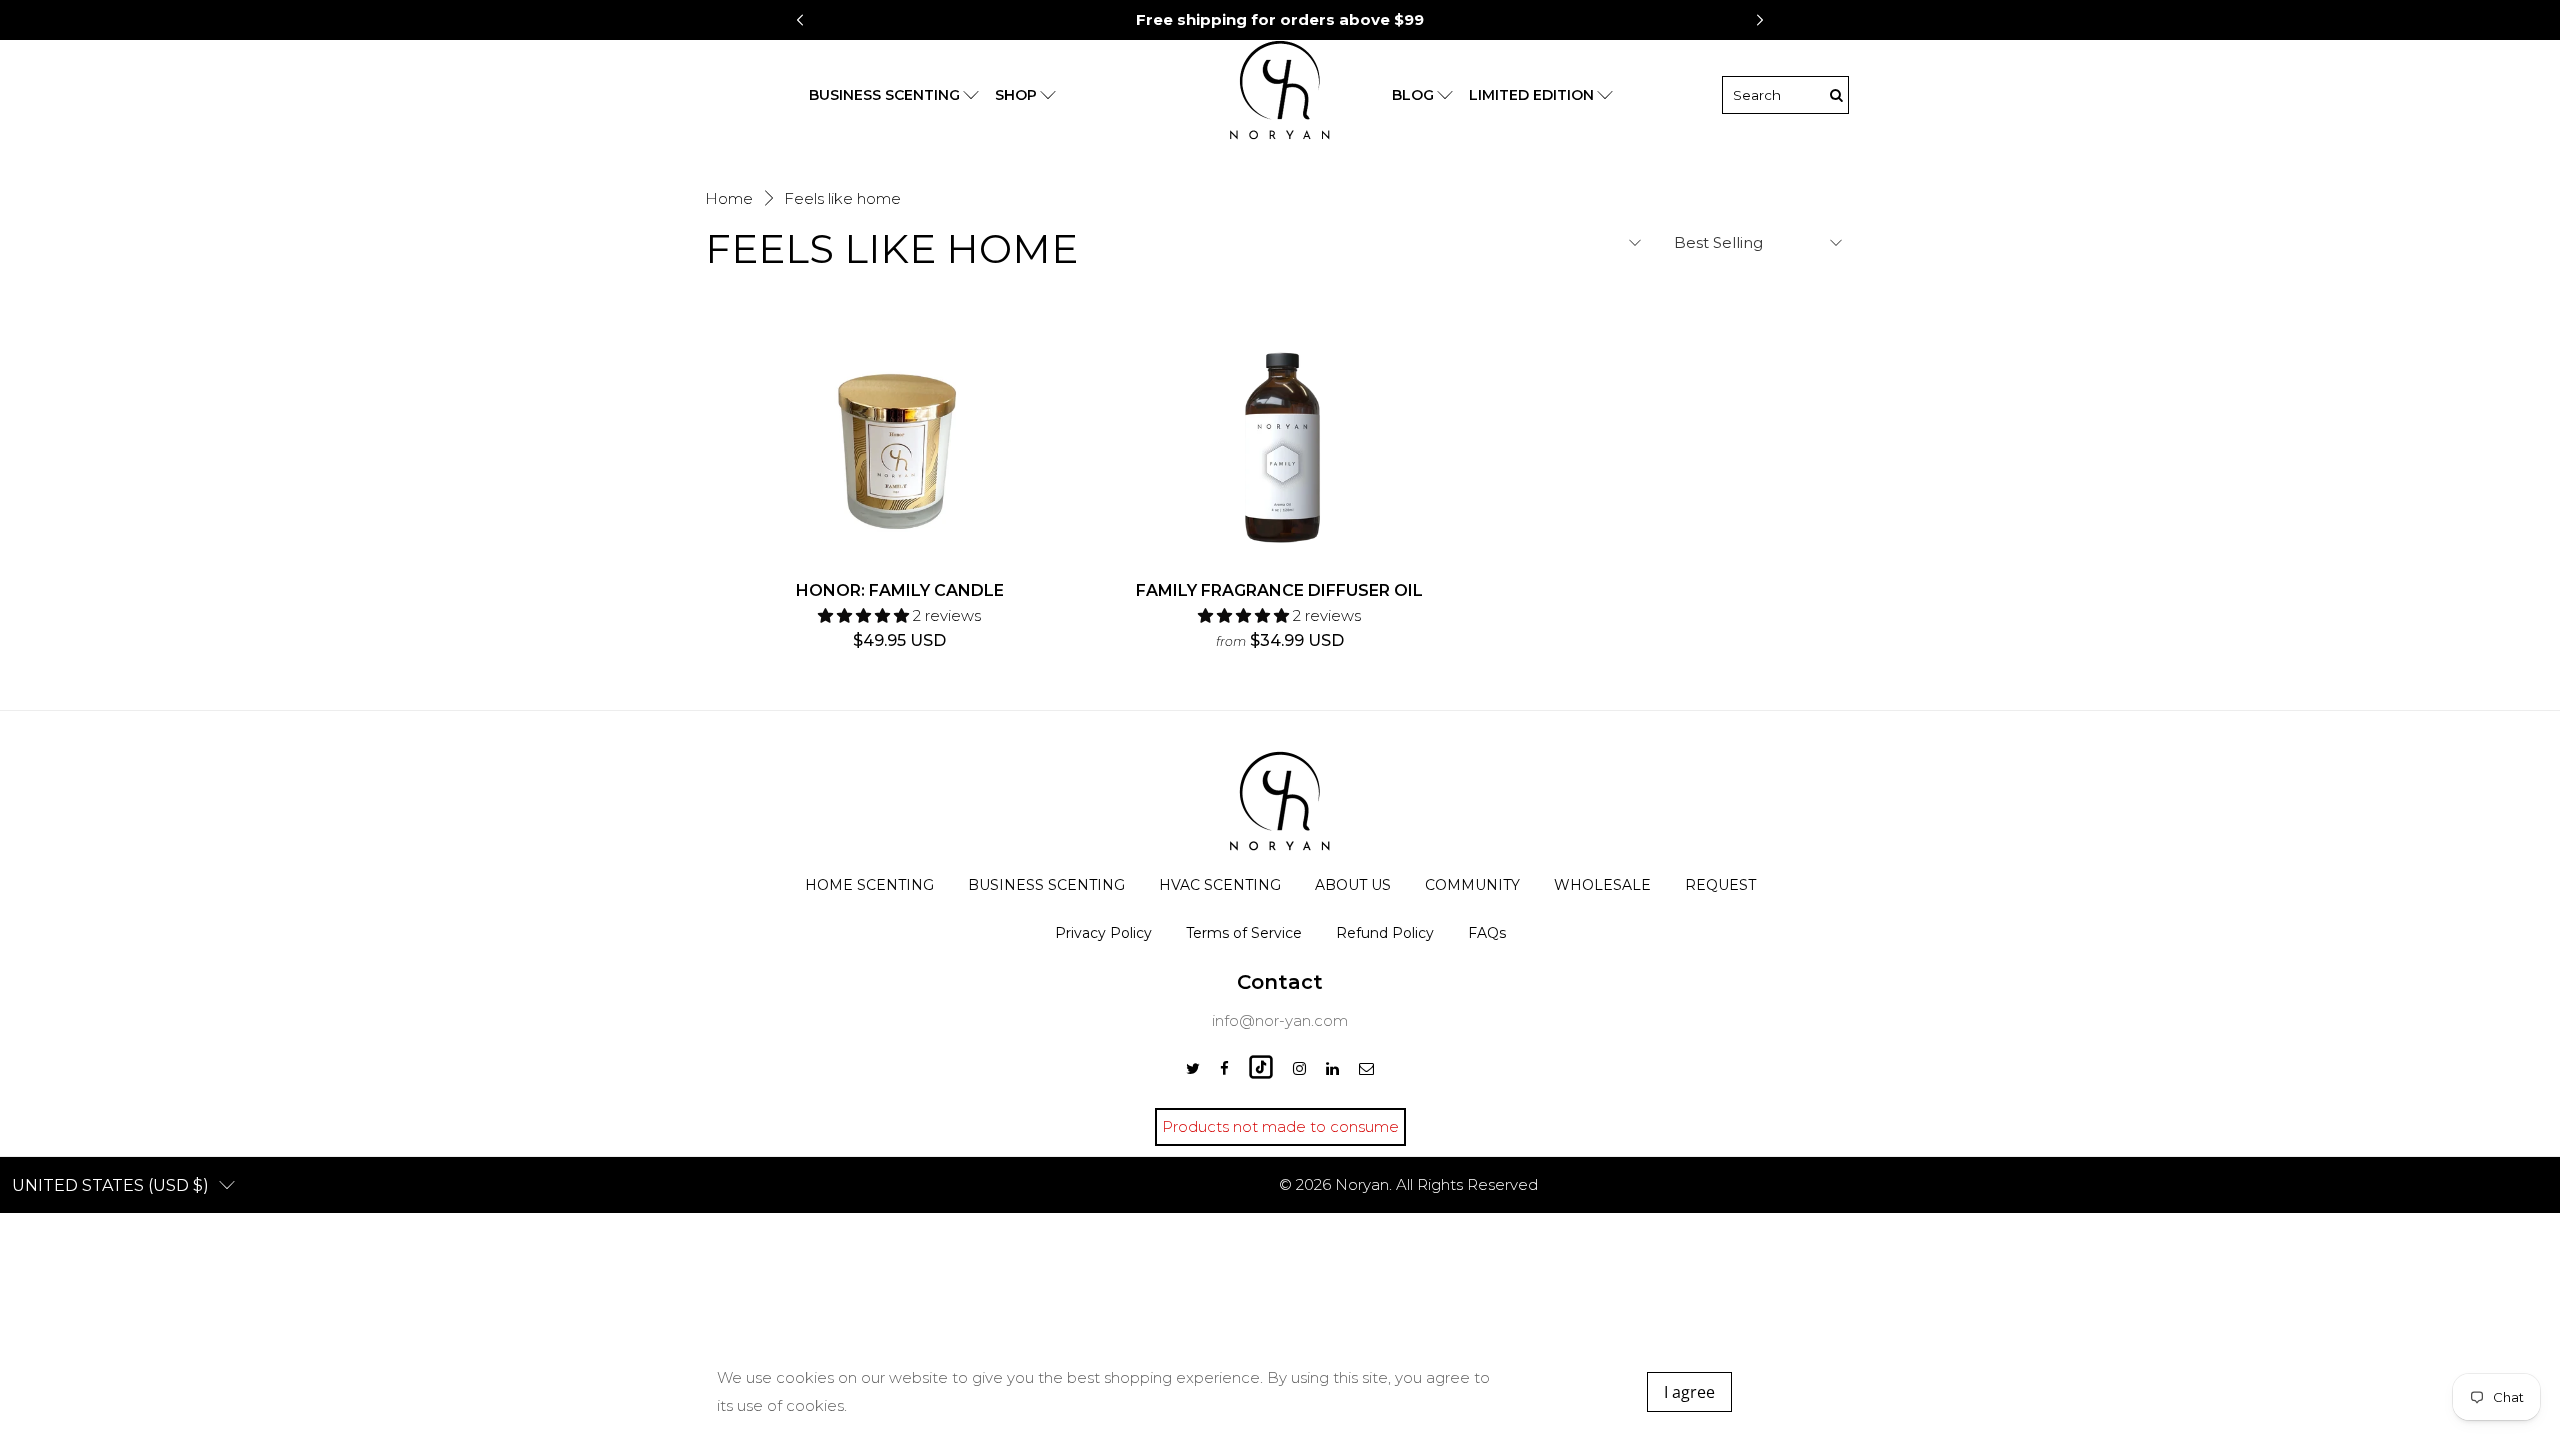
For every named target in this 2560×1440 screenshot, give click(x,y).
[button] (1760, 20)
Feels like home (842, 198)
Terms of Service (1244, 933)
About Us (1353, 885)
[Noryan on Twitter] (1193, 1068)
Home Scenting (869, 885)
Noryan (1362, 1184)
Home (729, 198)
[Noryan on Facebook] (1224, 1068)
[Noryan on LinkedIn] (1332, 1068)
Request (1720, 885)
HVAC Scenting (1220, 885)
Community (1472, 885)
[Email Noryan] (1366, 1068)
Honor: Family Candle (900, 590)
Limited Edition (1531, 95)
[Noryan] (1280, 95)
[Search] (1836, 95)
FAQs (1487, 933)
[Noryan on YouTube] (1261, 1073)
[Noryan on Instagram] (1299, 1068)
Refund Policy (1385, 933)
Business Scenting (1046, 885)
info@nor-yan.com (1280, 1020)
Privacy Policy (1103, 933)
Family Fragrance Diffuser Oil (1279, 590)
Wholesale (1602, 885)
